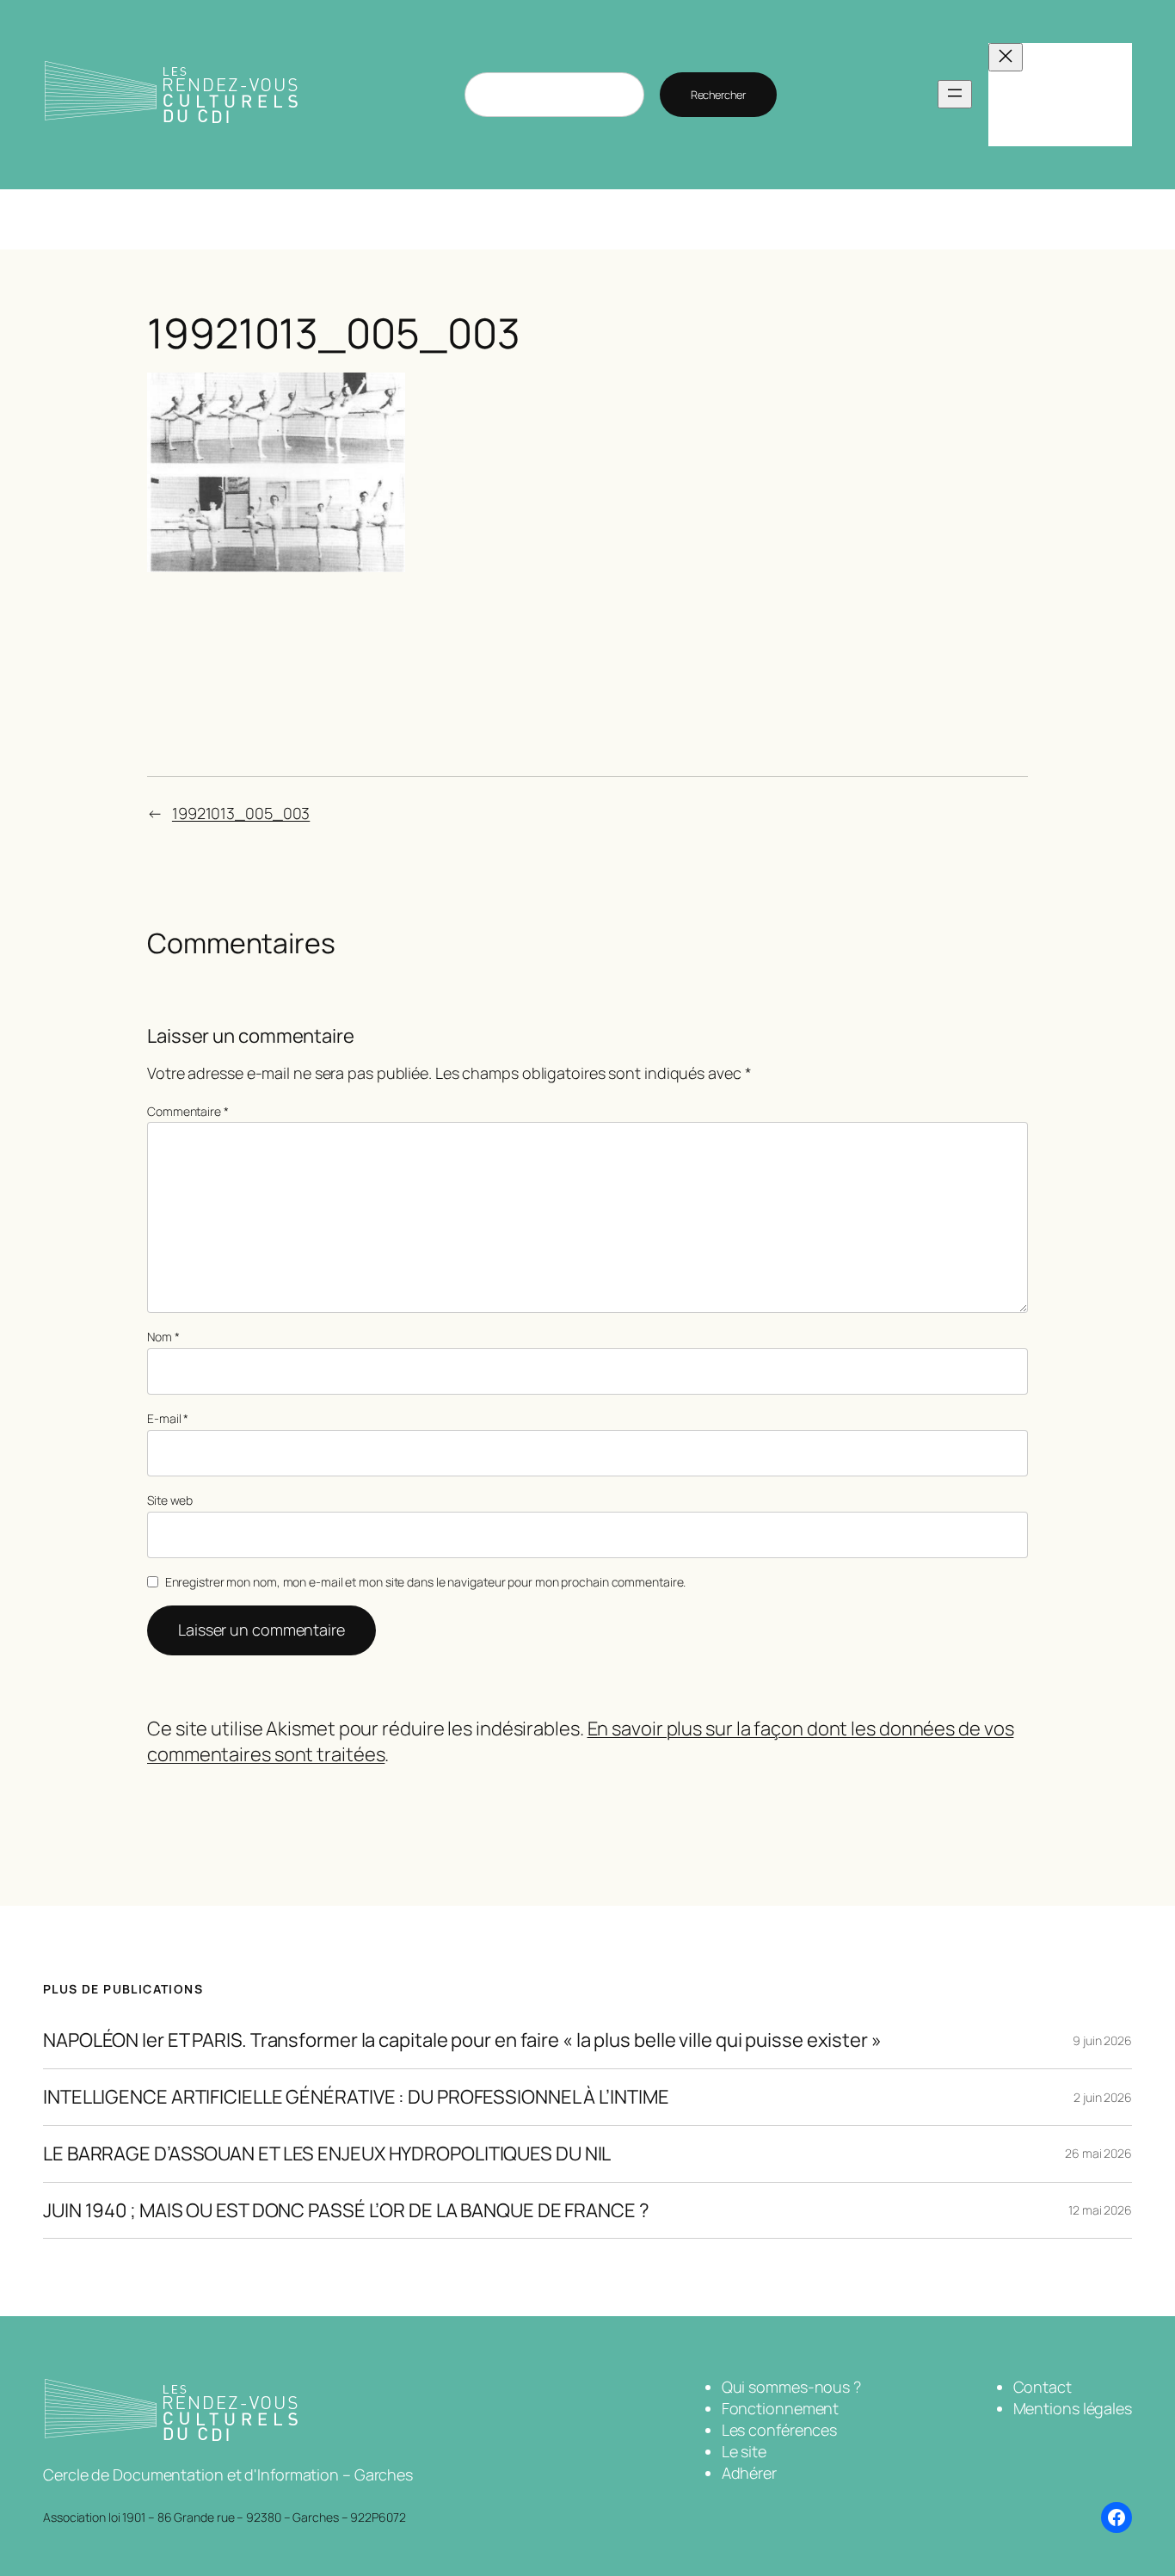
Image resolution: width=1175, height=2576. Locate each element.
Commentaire (188, 1111)
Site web (170, 1500)
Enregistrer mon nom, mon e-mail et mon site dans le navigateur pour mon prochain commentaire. (426, 1582)
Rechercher (718, 95)
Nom (163, 1337)
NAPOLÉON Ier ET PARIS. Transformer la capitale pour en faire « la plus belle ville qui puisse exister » (462, 2040)
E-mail (168, 1418)
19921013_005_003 (241, 813)
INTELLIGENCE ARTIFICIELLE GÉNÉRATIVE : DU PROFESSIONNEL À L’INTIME (356, 2097)
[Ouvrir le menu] (955, 94)
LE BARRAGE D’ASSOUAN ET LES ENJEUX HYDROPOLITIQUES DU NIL (327, 2154)
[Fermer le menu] (1006, 57)
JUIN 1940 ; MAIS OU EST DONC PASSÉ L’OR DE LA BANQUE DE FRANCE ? (346, 2211)
